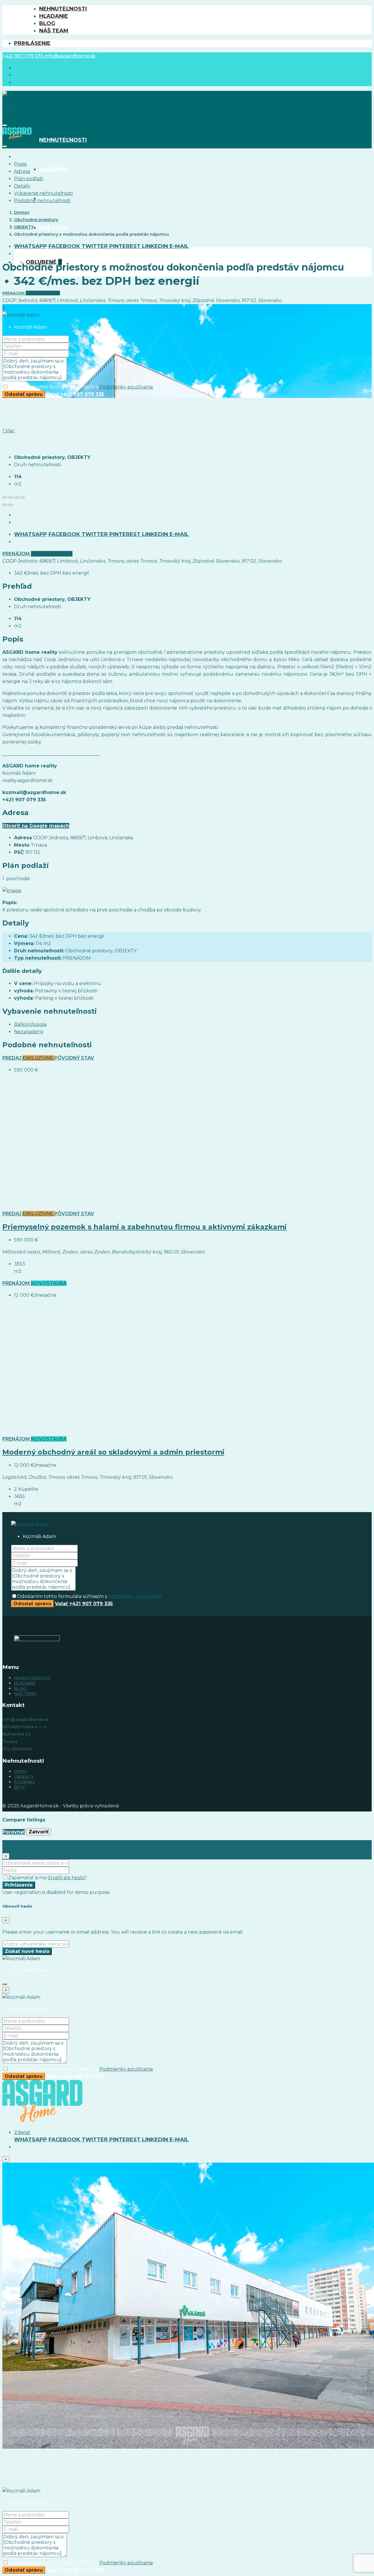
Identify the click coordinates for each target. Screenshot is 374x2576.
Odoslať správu (24, 394)
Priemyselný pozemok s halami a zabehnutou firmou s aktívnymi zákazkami (144, 1227)
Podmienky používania (126, 387)
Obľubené (44, 262)
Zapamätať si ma (28, 1878)
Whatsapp (31, 246)
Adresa (22, 171)
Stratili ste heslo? (67, 1878)
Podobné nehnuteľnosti (42, 201)
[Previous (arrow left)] (5, 505)
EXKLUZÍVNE (38, 1058)
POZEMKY (25, 1782)
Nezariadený (29, 1032)
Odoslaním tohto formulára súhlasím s (80, 387)
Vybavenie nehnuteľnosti (43, 193)
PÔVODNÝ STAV (74, 1058)
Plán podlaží (29, 179)
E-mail (179, 246)
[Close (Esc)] (5, 497)
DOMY (21, 1771)
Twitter (95, 246)
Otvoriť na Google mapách (36, 826)
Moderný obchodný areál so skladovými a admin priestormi (113, 1452)
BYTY (19, 1787)
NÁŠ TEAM (54, 31)
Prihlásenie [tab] (27, 1844)
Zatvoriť (39, 1832)
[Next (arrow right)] (11, 505)
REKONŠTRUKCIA (43, 293)
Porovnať (14, 1832)
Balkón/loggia (30, 1024)
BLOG (47, 23)
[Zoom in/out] (22, 497)
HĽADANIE (54, 16)
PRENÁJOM (14, 293)
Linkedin (156, 246)
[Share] (11, 497)
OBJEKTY (24, 1777)
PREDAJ (12, 1058)
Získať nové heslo (27, 1951)
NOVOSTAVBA (49, 1283)
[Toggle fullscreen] (16, 497)
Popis (20, 164)
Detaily (22, 186)
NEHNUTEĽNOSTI (63, 9)
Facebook (65, 246)
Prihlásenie (32, 43)
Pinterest (126, 246)
